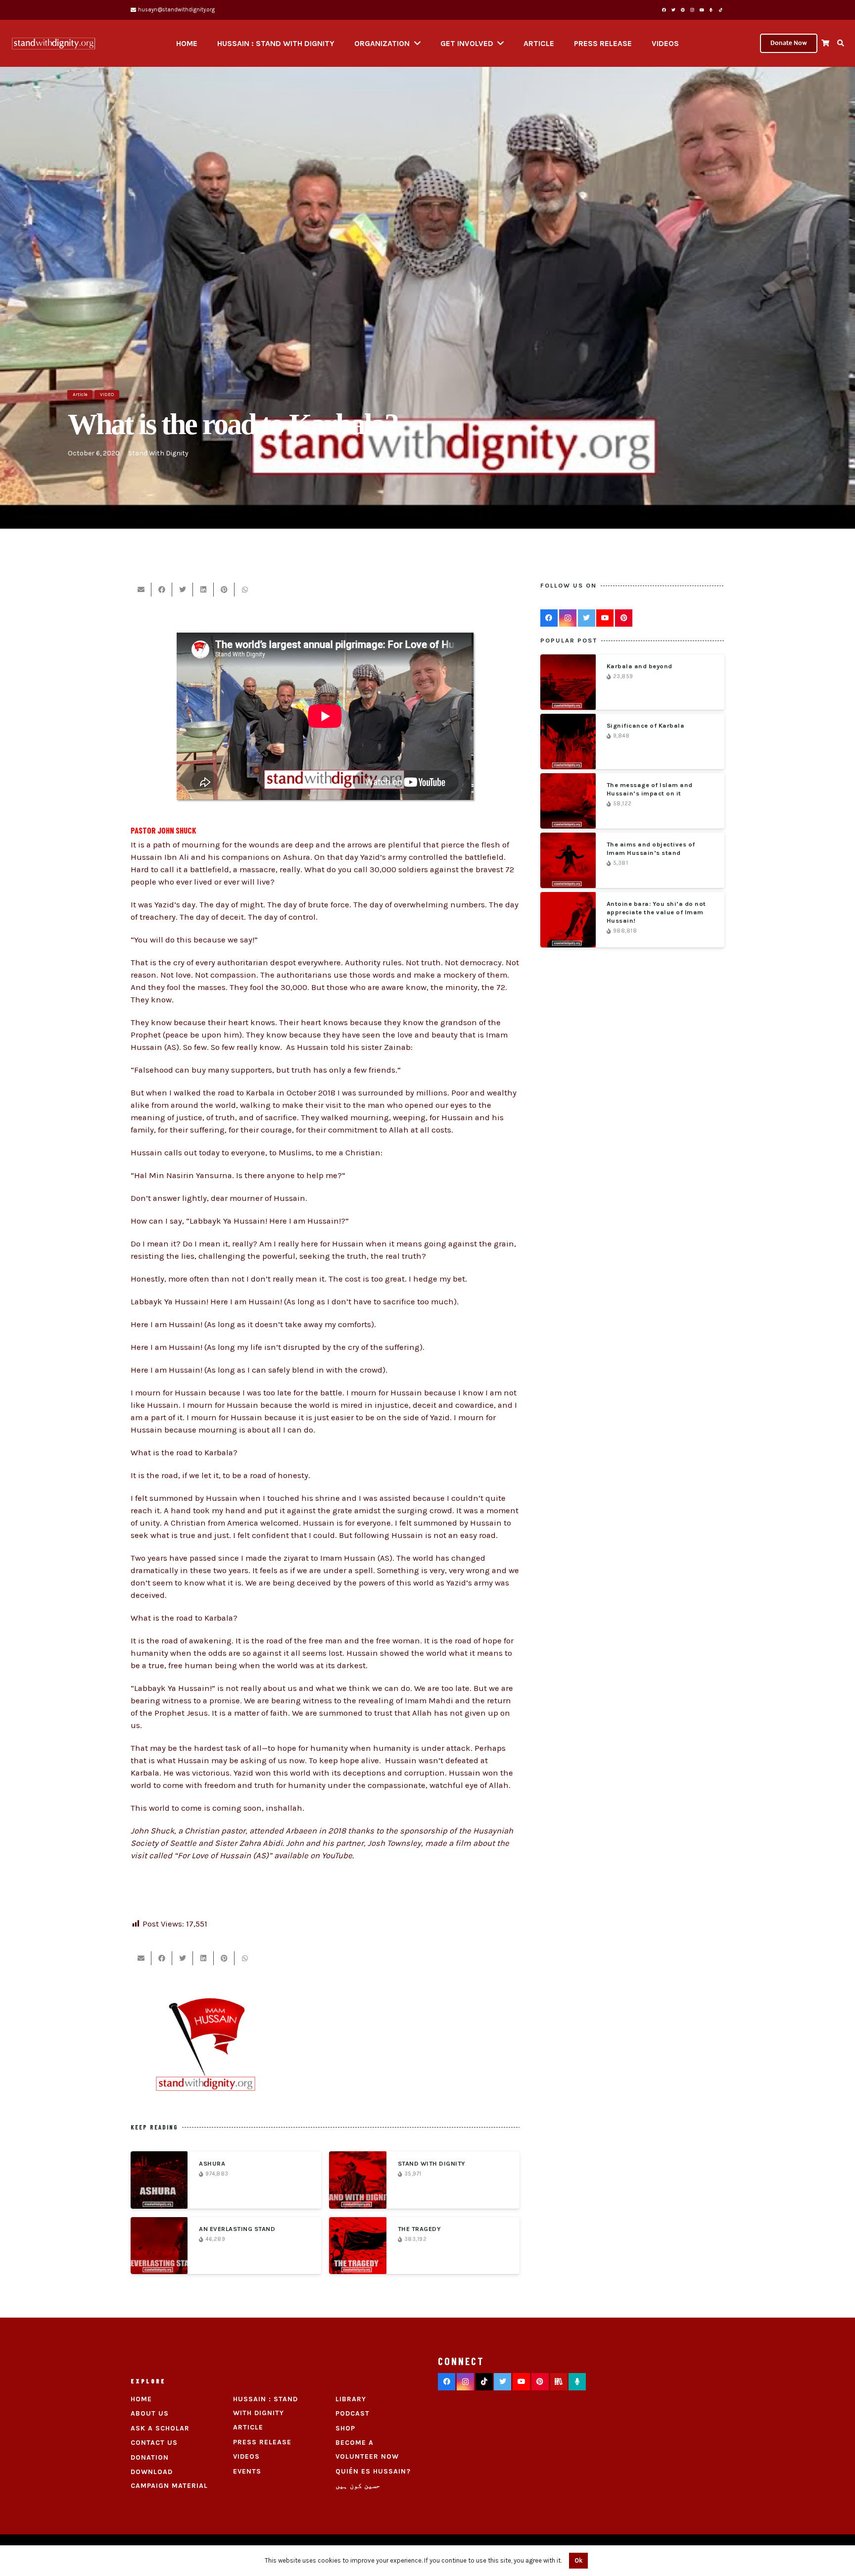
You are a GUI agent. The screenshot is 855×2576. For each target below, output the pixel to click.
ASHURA (212, 2163)
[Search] (840, 43)
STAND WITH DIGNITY (432, 2163)
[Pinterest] (683, 10)
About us (150, 2413)
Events (247, 2471)
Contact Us (154, 2443)
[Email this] (141, 590)
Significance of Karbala (646, 725)
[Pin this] (224, 590)
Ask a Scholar (160, 2428)
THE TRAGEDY (420, 2229)
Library (351, 2399)
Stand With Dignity (158, 453)
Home (141, 2399)
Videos (246, 2456)
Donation (150, 2457)
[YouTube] (702, 10)
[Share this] (162, 590)
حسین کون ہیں (358, 2486)
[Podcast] (577, 2382)
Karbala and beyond (640, 666)
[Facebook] (664, 10)
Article (248, 2427)
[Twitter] (673, 10)
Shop (345, 2428)
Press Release (262, 2442)
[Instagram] (692, 10)
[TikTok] (720, 10)
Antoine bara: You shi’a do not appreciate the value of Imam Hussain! (656, 912)
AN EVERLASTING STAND (237, 2229)
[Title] (711, 10)
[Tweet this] (183, 590)
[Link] (53, 44)
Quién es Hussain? (373, 2471)
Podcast (353, 2413)
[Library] (559, 2382)
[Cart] (825, 43)
